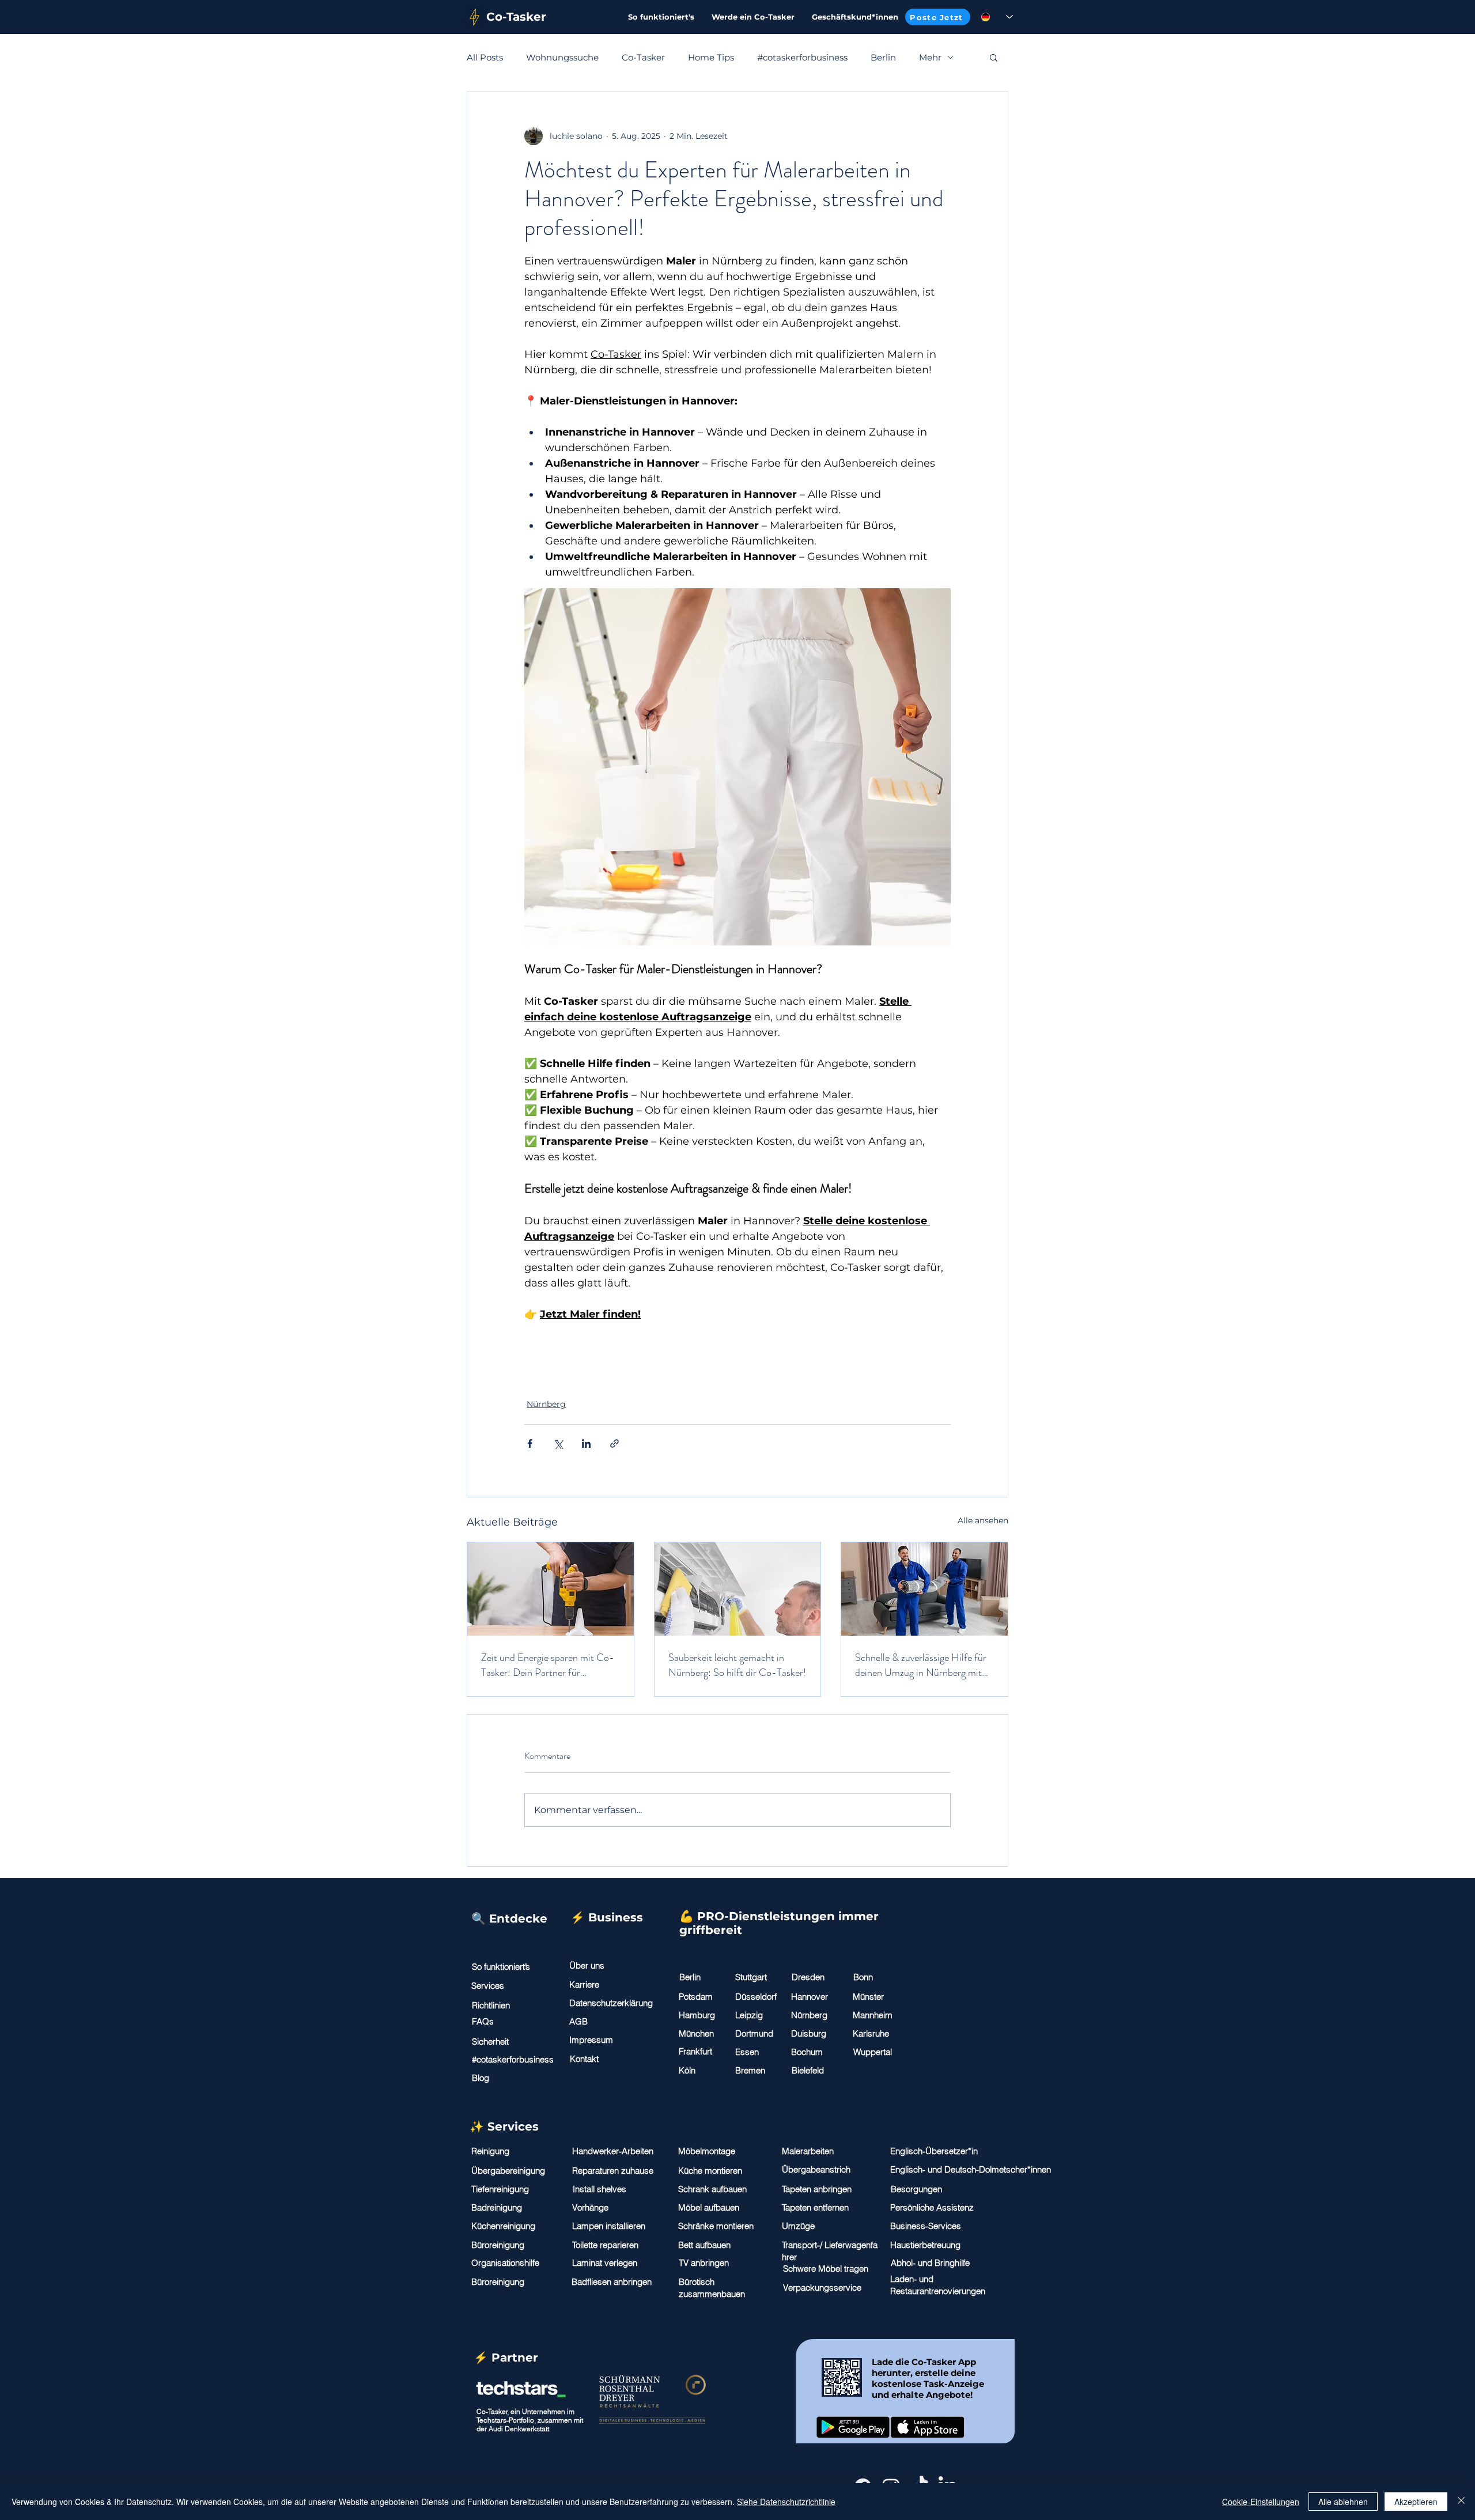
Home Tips (711, 57)
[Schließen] (1461, 2502)
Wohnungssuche (562, 57)
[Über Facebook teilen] (530, 1443)
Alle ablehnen (1343, 2502)
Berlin (883, 57)
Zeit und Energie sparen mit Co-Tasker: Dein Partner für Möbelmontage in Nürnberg (548, 1665)
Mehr (930, 57)
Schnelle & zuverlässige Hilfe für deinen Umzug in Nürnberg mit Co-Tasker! (921, 1665)
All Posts (485, 57)
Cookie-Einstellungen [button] (1261, 2502)
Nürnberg (546, 1404)
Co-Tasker (643, 57)
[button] (994, 57)
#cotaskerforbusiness (802, 57)
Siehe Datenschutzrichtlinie (786, 2502)
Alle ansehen (983, 1520)
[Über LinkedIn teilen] (586, 1443)
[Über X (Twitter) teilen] (558, 1443)
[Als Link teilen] (614, 1443)
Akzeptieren (1416, 2502)
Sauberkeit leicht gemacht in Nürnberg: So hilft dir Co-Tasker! (737, 1665)
